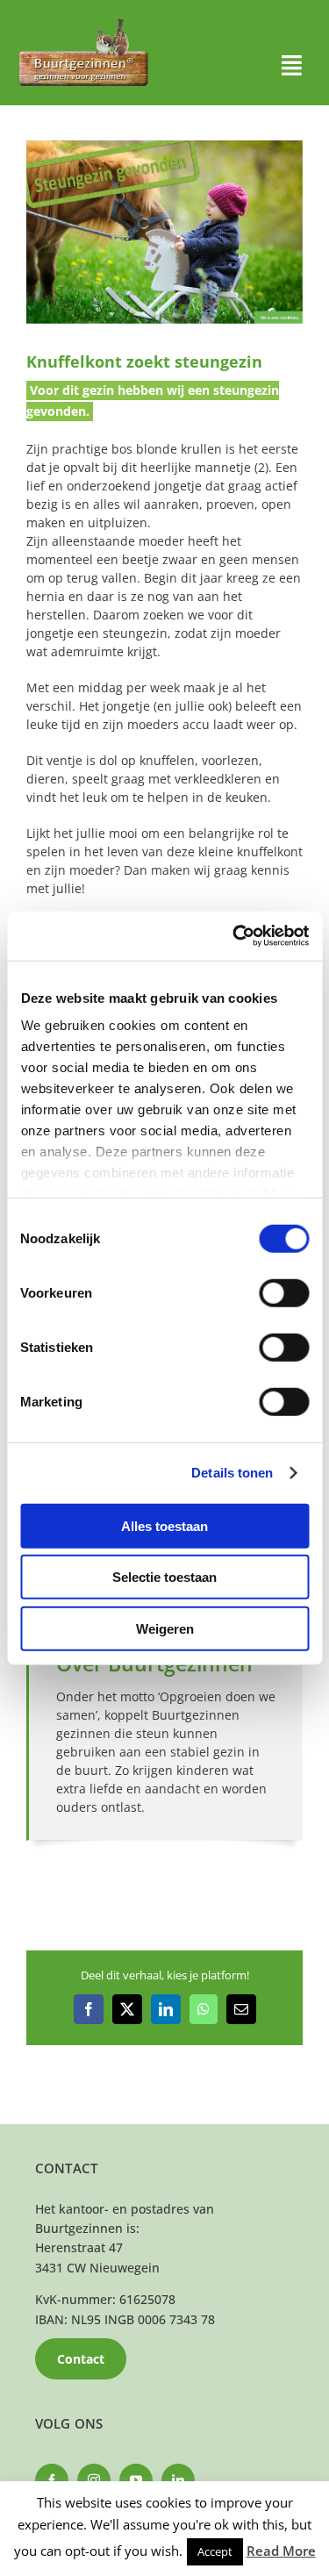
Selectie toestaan (164, 1577)
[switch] (284, 1292)
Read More (281, 2551)
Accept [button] (215, 2551)
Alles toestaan (164, 1525)
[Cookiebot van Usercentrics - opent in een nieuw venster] (234, 936)
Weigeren (165, 1628)
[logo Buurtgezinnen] (83, 23)
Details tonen (232, 1473)
